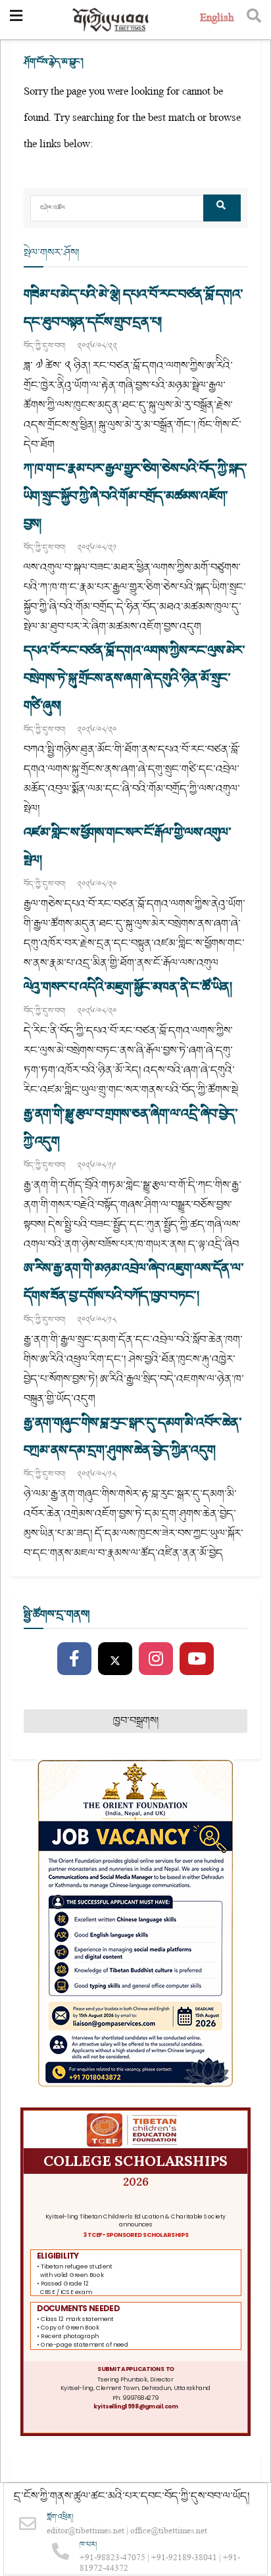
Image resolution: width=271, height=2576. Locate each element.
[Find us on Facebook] (74, 1659)
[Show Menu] (16, 20)
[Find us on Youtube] (197, 1659)
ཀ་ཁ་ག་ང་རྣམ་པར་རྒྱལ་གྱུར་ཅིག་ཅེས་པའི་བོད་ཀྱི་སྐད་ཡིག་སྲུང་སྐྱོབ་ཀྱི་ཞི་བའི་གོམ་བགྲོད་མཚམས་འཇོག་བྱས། (135, 496)
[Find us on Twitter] (115, 1659)
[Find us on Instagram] (156, 1659)
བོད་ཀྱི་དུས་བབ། (44, 346)
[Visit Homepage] (111, 20)
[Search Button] (254, 20)
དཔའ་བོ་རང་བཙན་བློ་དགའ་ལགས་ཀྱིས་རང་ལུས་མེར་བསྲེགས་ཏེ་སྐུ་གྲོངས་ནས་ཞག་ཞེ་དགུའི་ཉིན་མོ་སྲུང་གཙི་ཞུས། (134, 678)
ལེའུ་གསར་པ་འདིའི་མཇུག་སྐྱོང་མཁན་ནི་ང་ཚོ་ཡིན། (128, 987)
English (217, 19)
